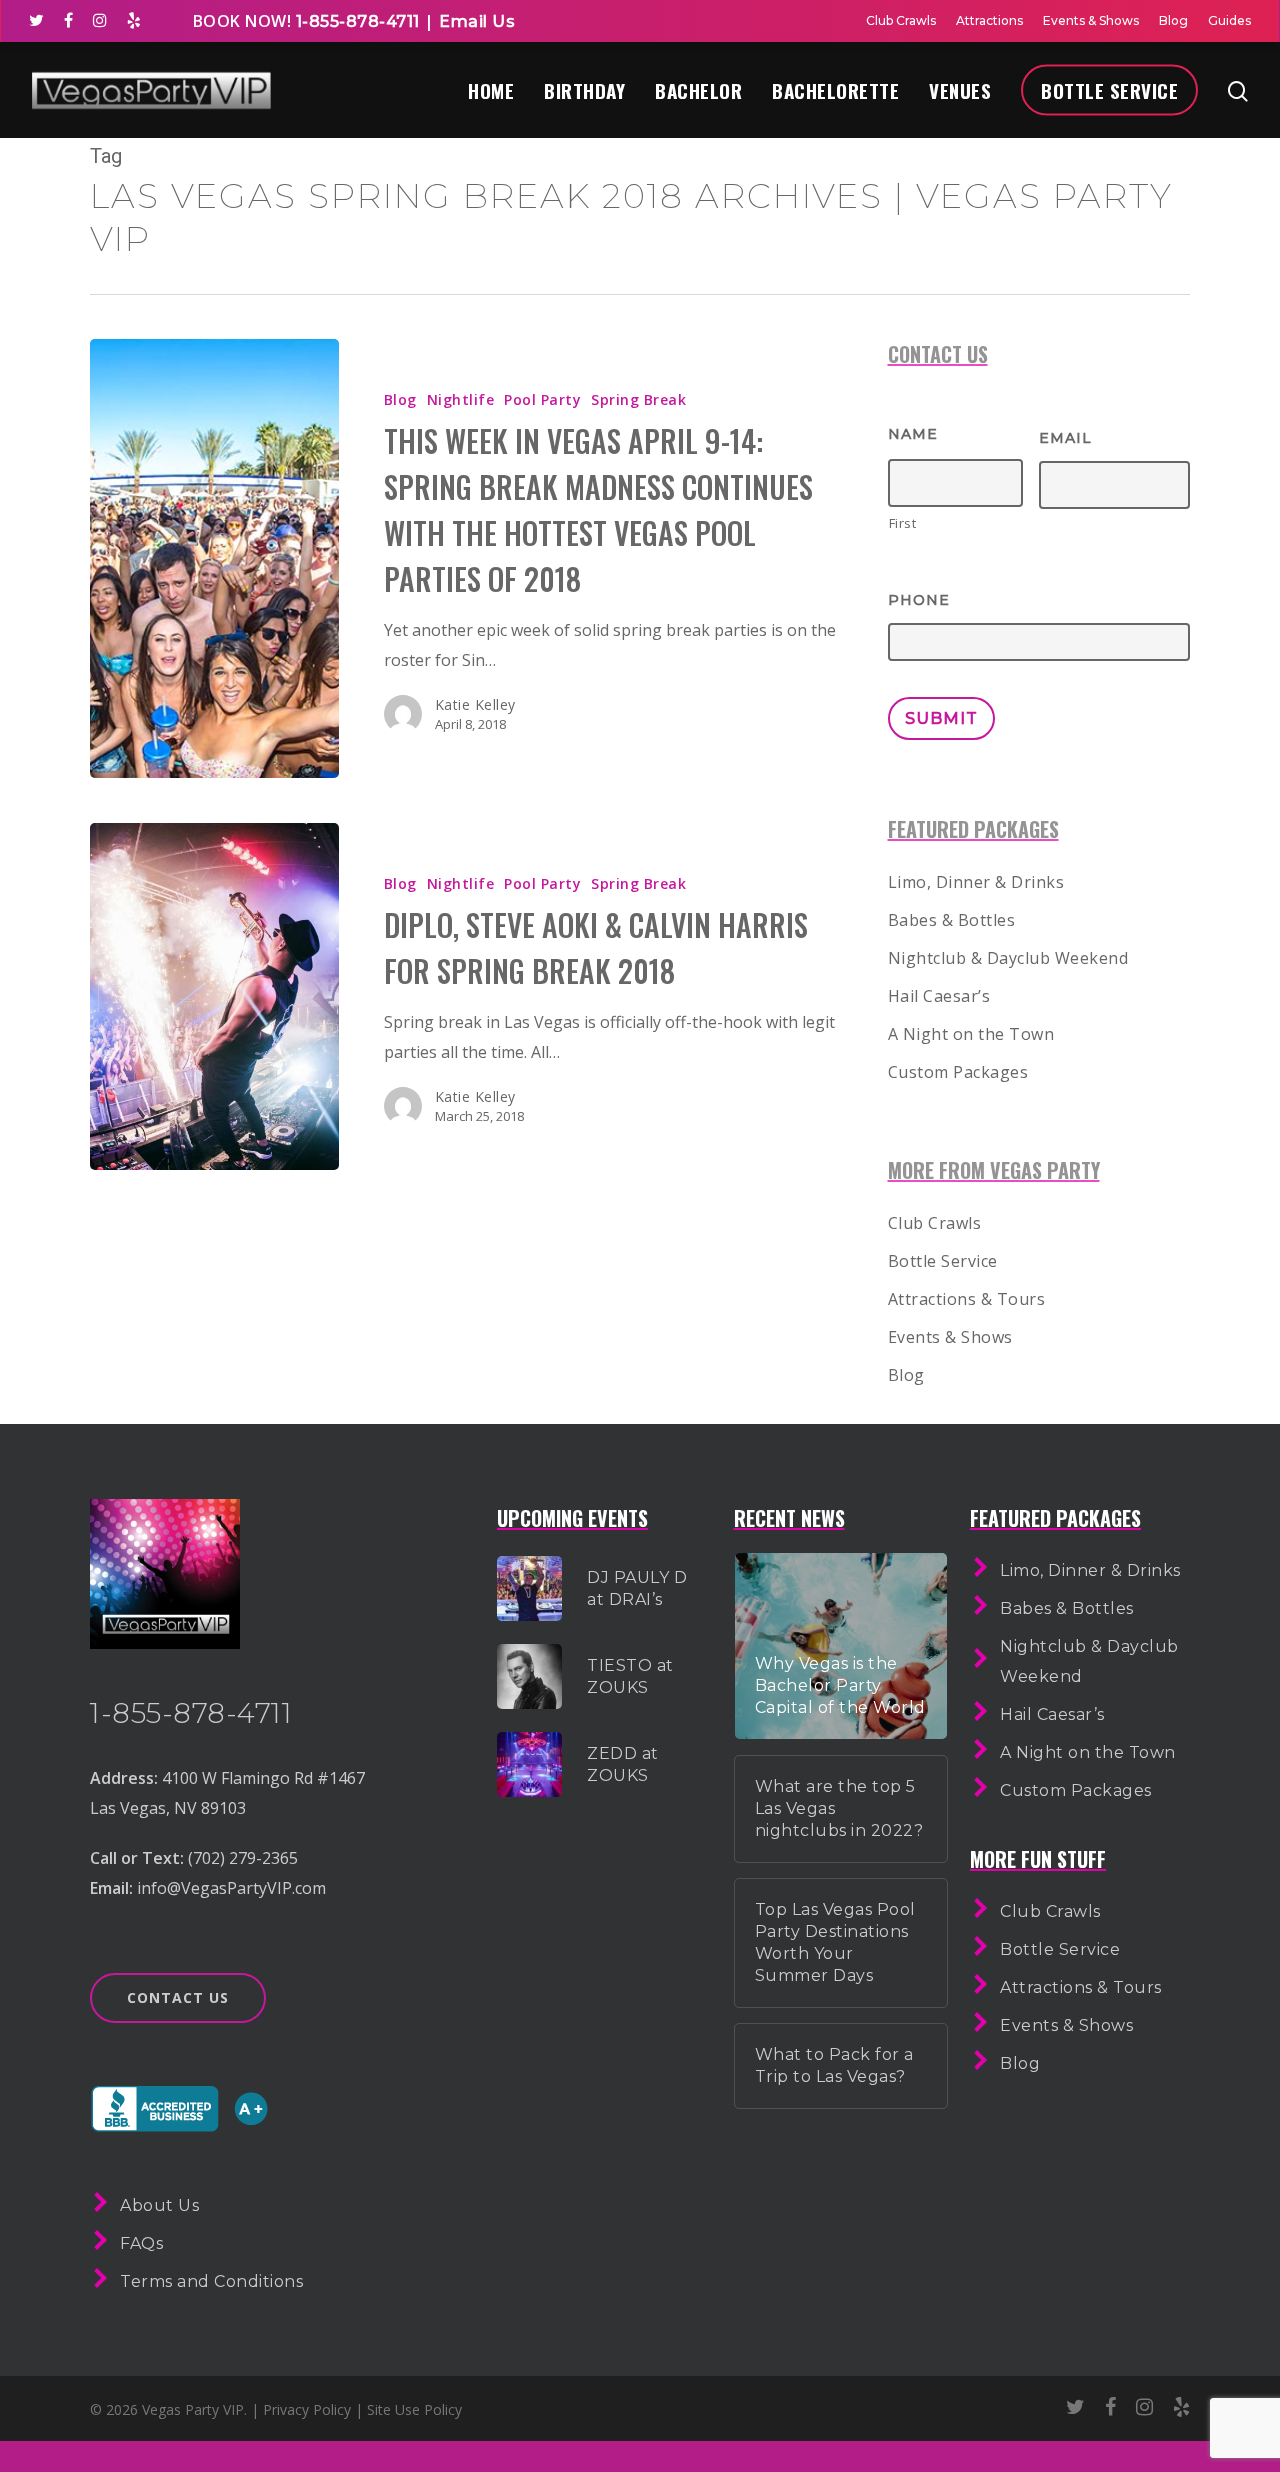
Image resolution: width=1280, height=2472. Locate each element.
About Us (159, 2205)
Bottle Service (1109, 90)
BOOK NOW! (242, 21)
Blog (1173, 20)
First (903, 523)
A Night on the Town (971, 1034)
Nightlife (461, 399)
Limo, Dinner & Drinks (976, 882)
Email (1065, 438)
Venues (960, 90)
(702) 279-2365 (243, 1858)
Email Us (477, 21)
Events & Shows (1091, 20)
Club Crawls (901, 20)
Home (491, 90)
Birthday (584, 90)
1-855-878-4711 (355, 21)
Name (913, 434)
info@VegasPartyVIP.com (231, 1888)
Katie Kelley (475, 704)
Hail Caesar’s (939, 996)
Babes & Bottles (952, 920)
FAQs (141, 2243)
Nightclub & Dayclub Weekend (1008, 958)
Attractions (989, 20)
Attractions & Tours (967, 1299)
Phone (919, 600)
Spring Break (638, 399)
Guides (1229, 20)
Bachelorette (835, 90)
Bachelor (698, 90)
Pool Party (542, 399)
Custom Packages (958, 1072)
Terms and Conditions (211, 2281)
